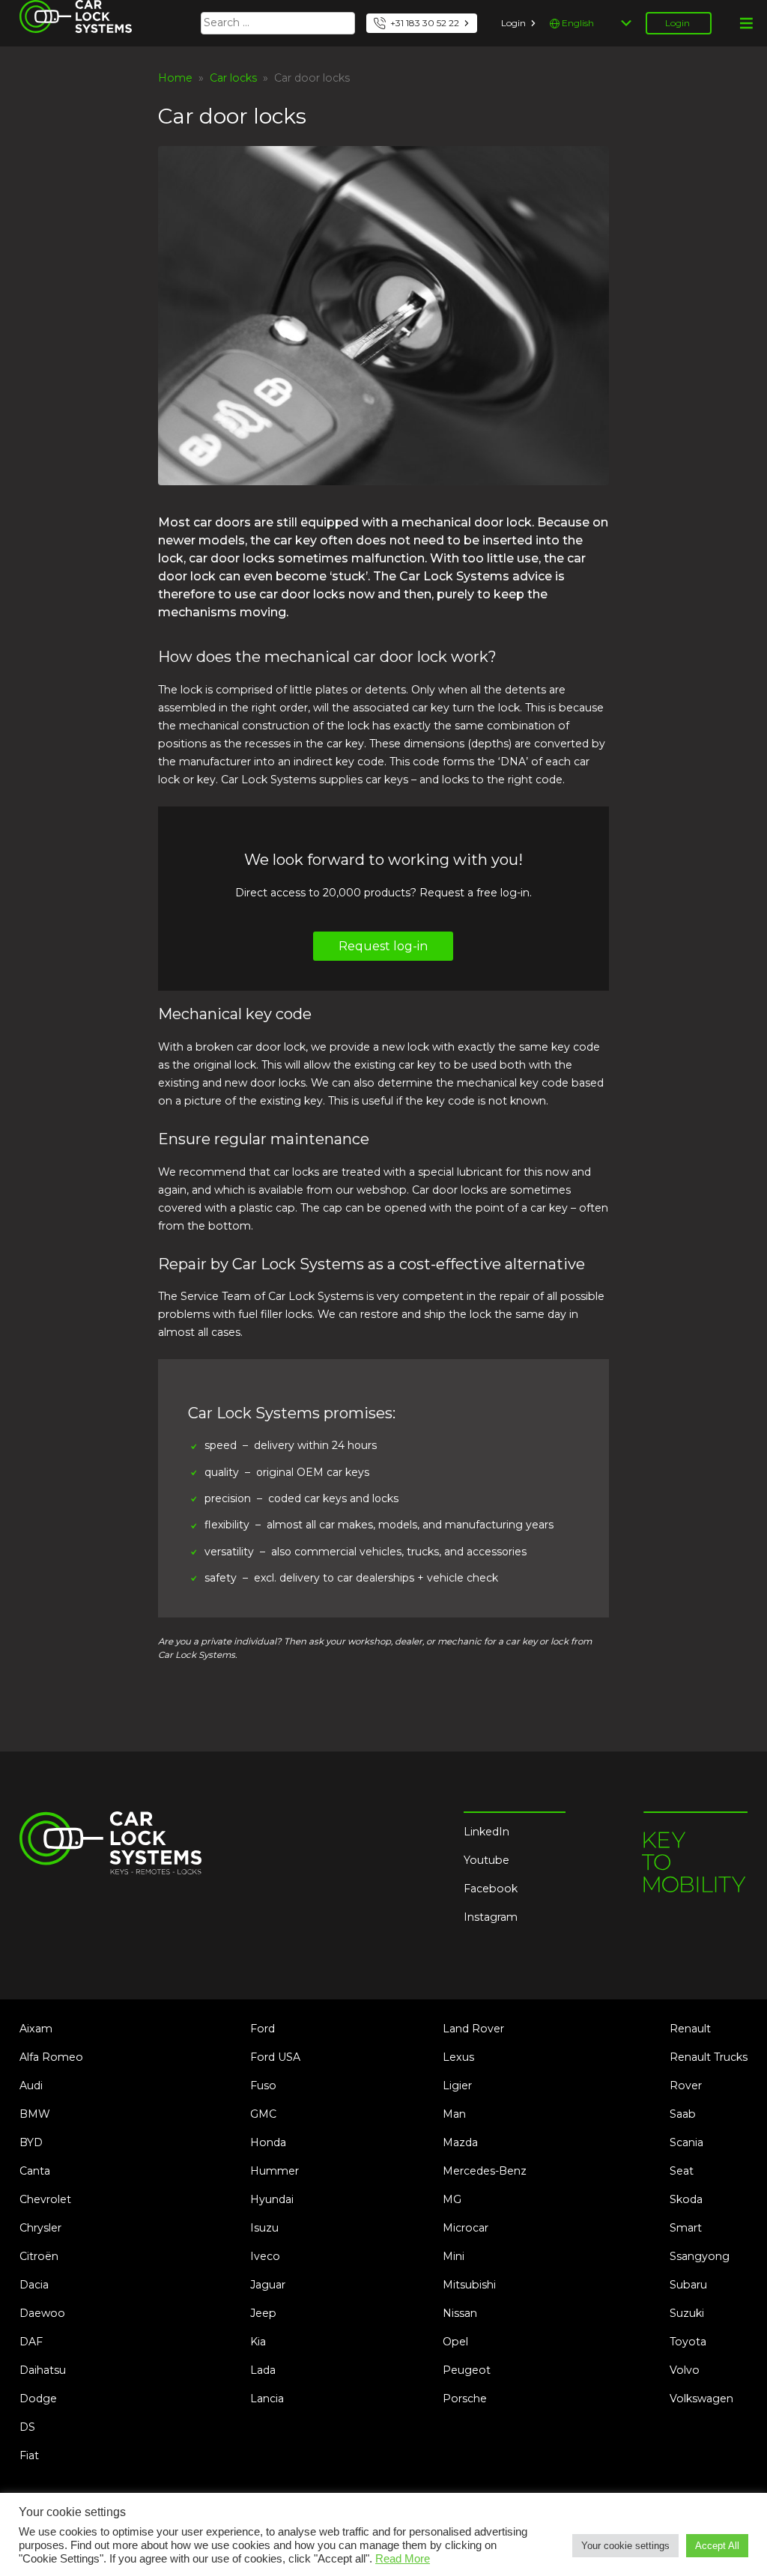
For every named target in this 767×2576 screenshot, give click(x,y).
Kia (258, 2342)
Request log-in (383, 946)
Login (513, 23)
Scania (686, 2142)
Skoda (686, 2199)
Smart (686, 2228)
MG (452, 2199)
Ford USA (275, 2057)
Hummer (275, 2171)
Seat (682, 2171)
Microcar (466, 2228)
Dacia (34, 2285)
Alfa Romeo (51, 2057)
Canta (35, 2171)
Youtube (486, 1860)
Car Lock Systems (67, 9)
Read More (403, 2559)
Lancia (267, 2399)
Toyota (688, 2342)
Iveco (265, 2256)
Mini (454, 2256)
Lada (263, 2370)
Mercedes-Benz (485, 2171)
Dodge (38, 2399)
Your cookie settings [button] (625, 2546)
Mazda (460, 2142)
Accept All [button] (717, 2546)
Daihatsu (43, 2370)
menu (746, 23)
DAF (31, 2342)
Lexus (458, 2057)
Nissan (460, 2313)
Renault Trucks (709, 2057)
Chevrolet (45, 2199)
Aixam (36, 2029)
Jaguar (268, 2285)
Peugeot (467, 2370)
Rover (686, 2086)
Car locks (233, 78)
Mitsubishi (469, 2285)
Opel (455, 2342)
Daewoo (42, 2313)
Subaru (688, 2285)
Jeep (263, 2313)
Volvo (685, 2370)
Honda (268, 2142)
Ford (263, 2029)
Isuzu (264, 2228)
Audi (31, 2086)
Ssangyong (700, 2256)
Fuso (263, 2086)
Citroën (39, 2256)
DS (27, 2427)
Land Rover (473, 2029)
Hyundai (272, 2199)
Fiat (29, 2455)
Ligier (457, 2086)
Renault (690, 2029)
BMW (35, 2114)
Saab (683, 2114)
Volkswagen (701, 2399)
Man (454, 2114)
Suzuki (687, 2313)
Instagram (491, 1917)
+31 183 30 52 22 (425, 23)
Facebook (491, 1889)
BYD (31, 2142)
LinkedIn (486, 1832)
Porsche (465, 2399)
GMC (263, 2114)
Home (175, 78)
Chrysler (40, 2228)
